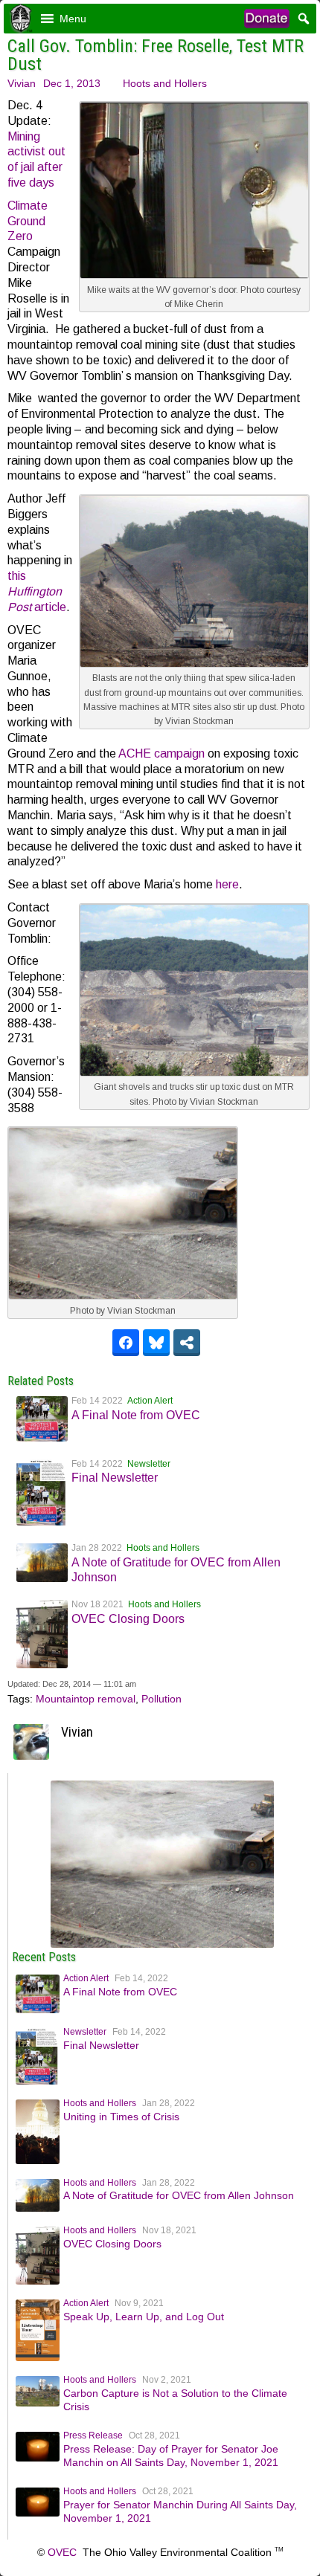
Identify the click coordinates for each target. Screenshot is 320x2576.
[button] (73, 19)
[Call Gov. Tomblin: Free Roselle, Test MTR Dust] (162, 1944)
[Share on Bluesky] (156, 1343)
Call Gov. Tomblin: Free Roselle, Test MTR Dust (156, 55)
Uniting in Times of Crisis (121, 2117)
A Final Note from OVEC (136, 1415)
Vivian (22, 83)
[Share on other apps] (187, 1343)
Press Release (93, 2435)
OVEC (62, 2552)
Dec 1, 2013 (72, 83)
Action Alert (150, 1401)
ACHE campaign (161, 753)
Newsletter (149, 1464)
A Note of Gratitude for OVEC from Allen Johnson (179, 2195)
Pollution (161, 1699)
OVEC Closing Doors (128, 1619)
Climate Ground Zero (28, 221)
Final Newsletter (115, 1478)
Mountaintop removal (86, 1699)
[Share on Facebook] (126, 1343)
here (227, 884)
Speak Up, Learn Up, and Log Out (144, 2317)
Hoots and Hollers (165, 83)
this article (37, 591)
